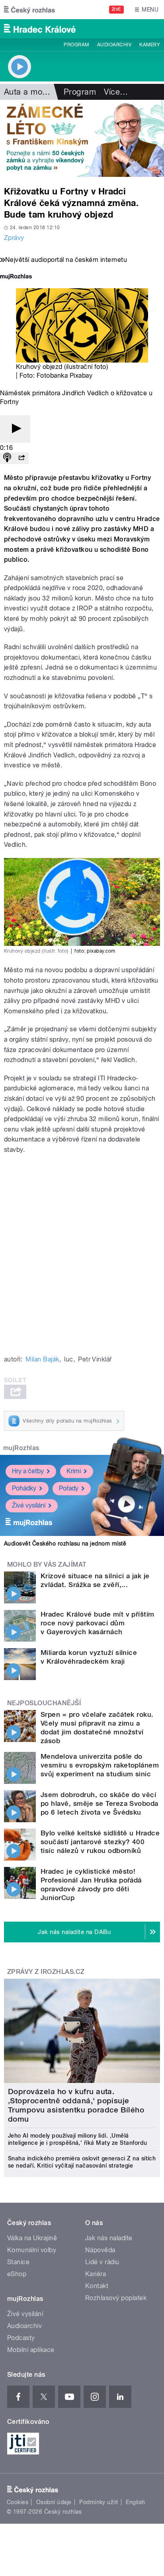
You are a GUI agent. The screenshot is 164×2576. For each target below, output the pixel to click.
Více (116, 92)
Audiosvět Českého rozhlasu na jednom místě (65, 1544)
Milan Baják (42, 1359)
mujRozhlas (21, 1448)
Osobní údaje (54, 2502)
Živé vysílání (29, 1505)
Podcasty (21, 2338)
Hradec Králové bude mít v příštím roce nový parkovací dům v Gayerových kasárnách (98, 1623)
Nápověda (100, 2250)
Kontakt (97, 2286)
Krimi (74, 1471)
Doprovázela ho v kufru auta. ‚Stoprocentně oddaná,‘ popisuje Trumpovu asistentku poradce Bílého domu (76, 2105)
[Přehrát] (15, 429)
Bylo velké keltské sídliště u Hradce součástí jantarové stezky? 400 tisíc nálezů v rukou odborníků (100, 1842)
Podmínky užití (99, 2502)
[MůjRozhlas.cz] (16, 277)
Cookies (18, 2502)
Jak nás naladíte (109, 2238)
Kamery (150, 45)
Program (76, 45)
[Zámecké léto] (82, 138)
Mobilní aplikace (31, 2350)
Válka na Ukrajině (32, 2238)
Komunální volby (32, 2250)
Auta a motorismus (39, 92)
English (135, 2502)
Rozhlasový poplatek (116, 2298)
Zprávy (14, 238)
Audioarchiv (114, 45)
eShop (17, 2274)
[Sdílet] (21, 458)
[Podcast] (7, 458)
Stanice (18, 2262)
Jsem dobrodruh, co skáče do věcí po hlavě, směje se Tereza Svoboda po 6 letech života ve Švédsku (100, 1803)
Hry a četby (28, 1471)
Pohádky (24, 1488)
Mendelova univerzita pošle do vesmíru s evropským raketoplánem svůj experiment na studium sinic (100, 1765)
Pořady (69, 1488)
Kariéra (96, 2274)
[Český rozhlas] (29, 10)
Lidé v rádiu (102, 2262)
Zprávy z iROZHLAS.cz (46, 1972)
